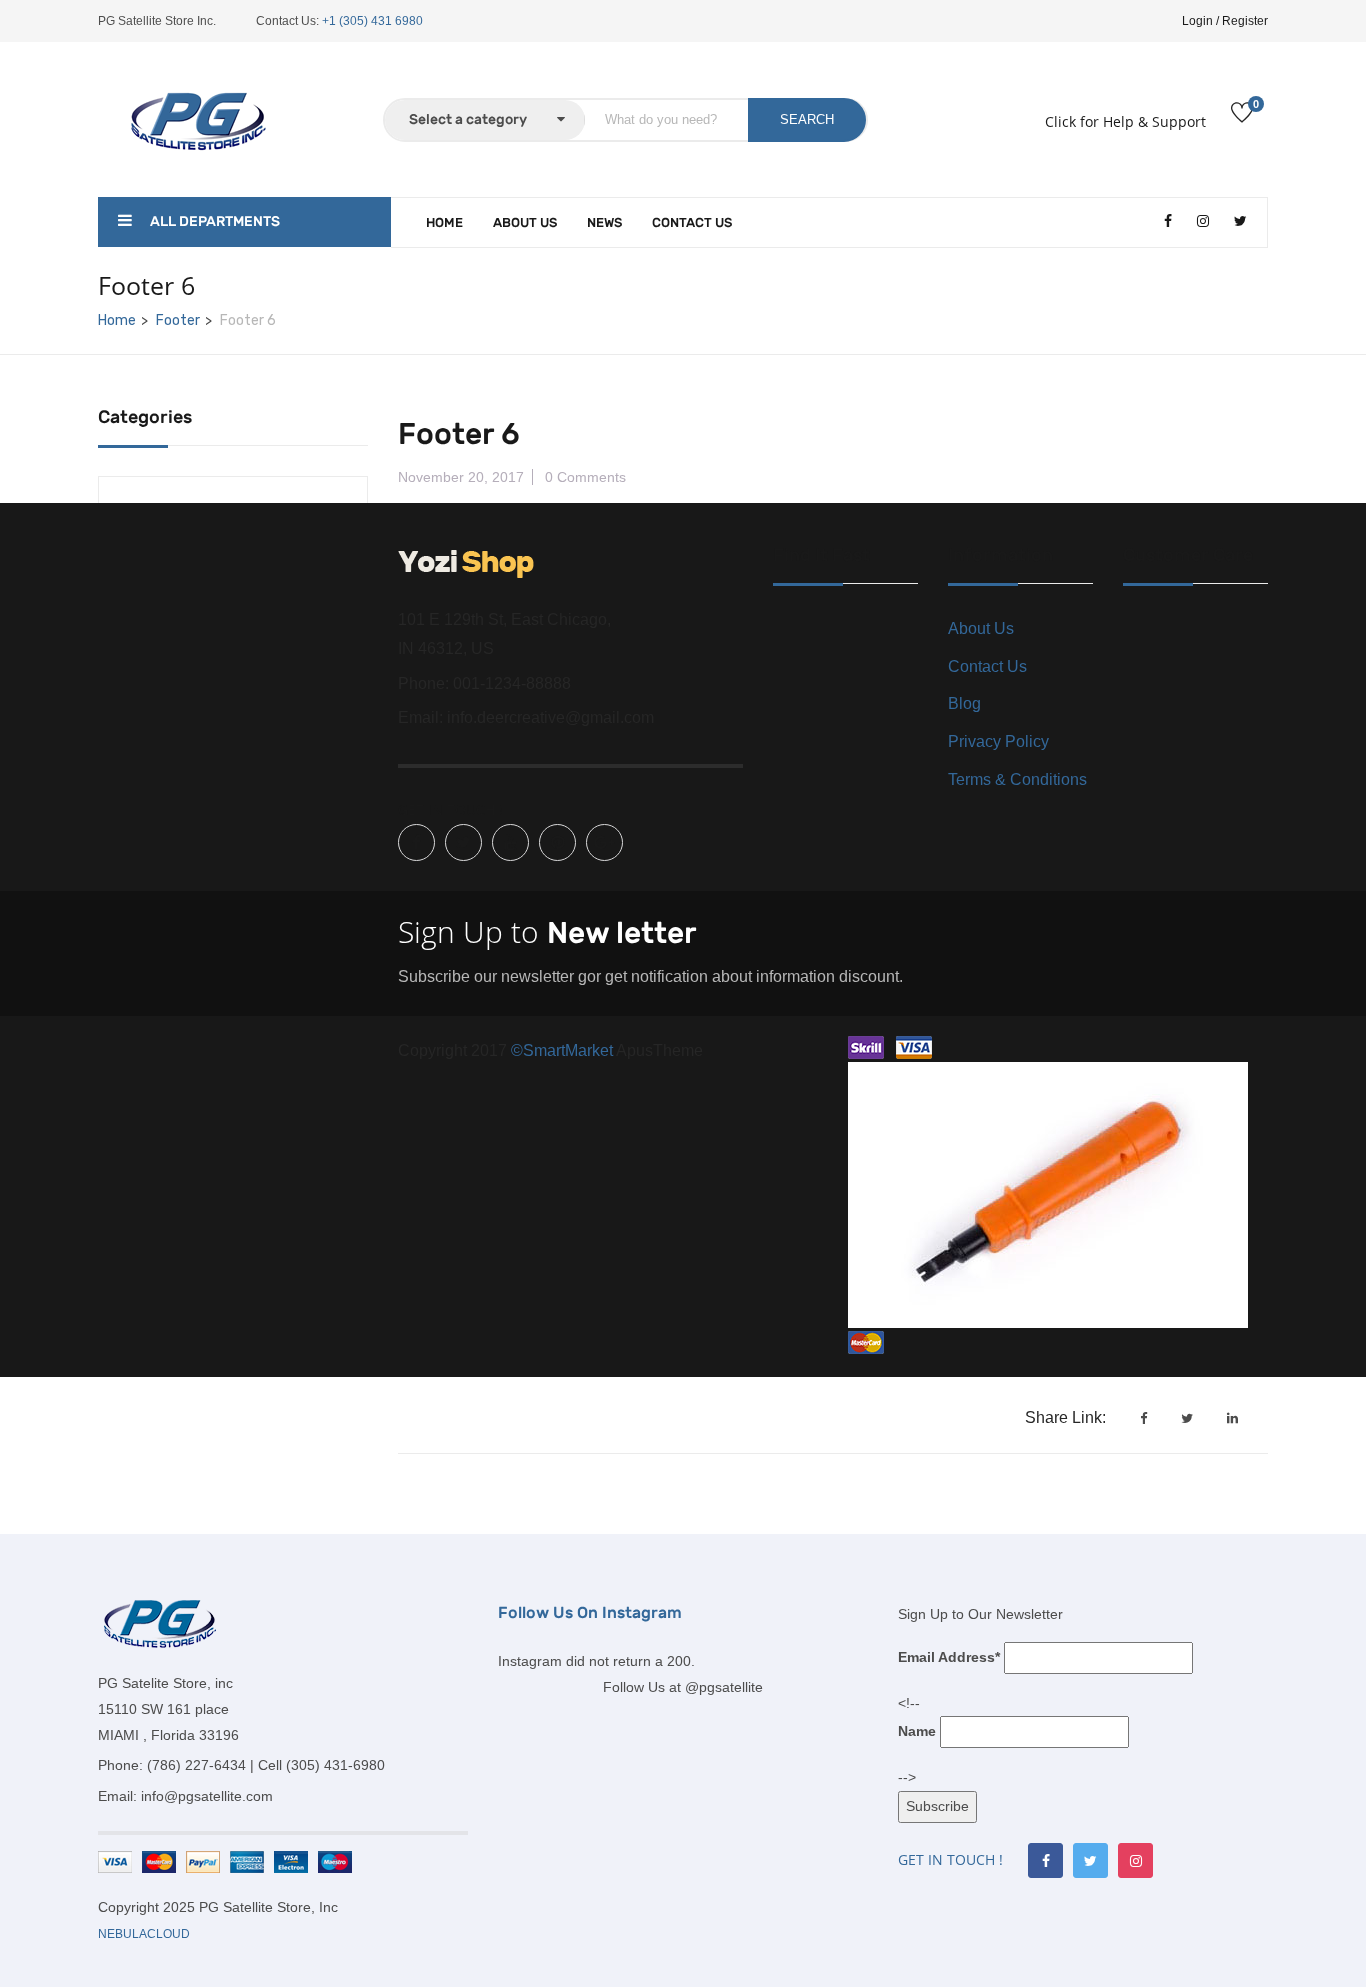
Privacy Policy (998, 741)
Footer (178, 320)
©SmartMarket (563, 1050)
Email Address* (949, 1657)
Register (1245, 21)
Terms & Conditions (1017, 779)
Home (444, 222)
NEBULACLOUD (144, 1934)
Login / (1200, 21)
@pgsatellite (724, 1687)
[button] (62, 1928)
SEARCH (807, 119)
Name (917, 1731)
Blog (964, 703)
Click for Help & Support (1125, 121)
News (604, 222)
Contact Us (692, 222)
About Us (525, 222)
